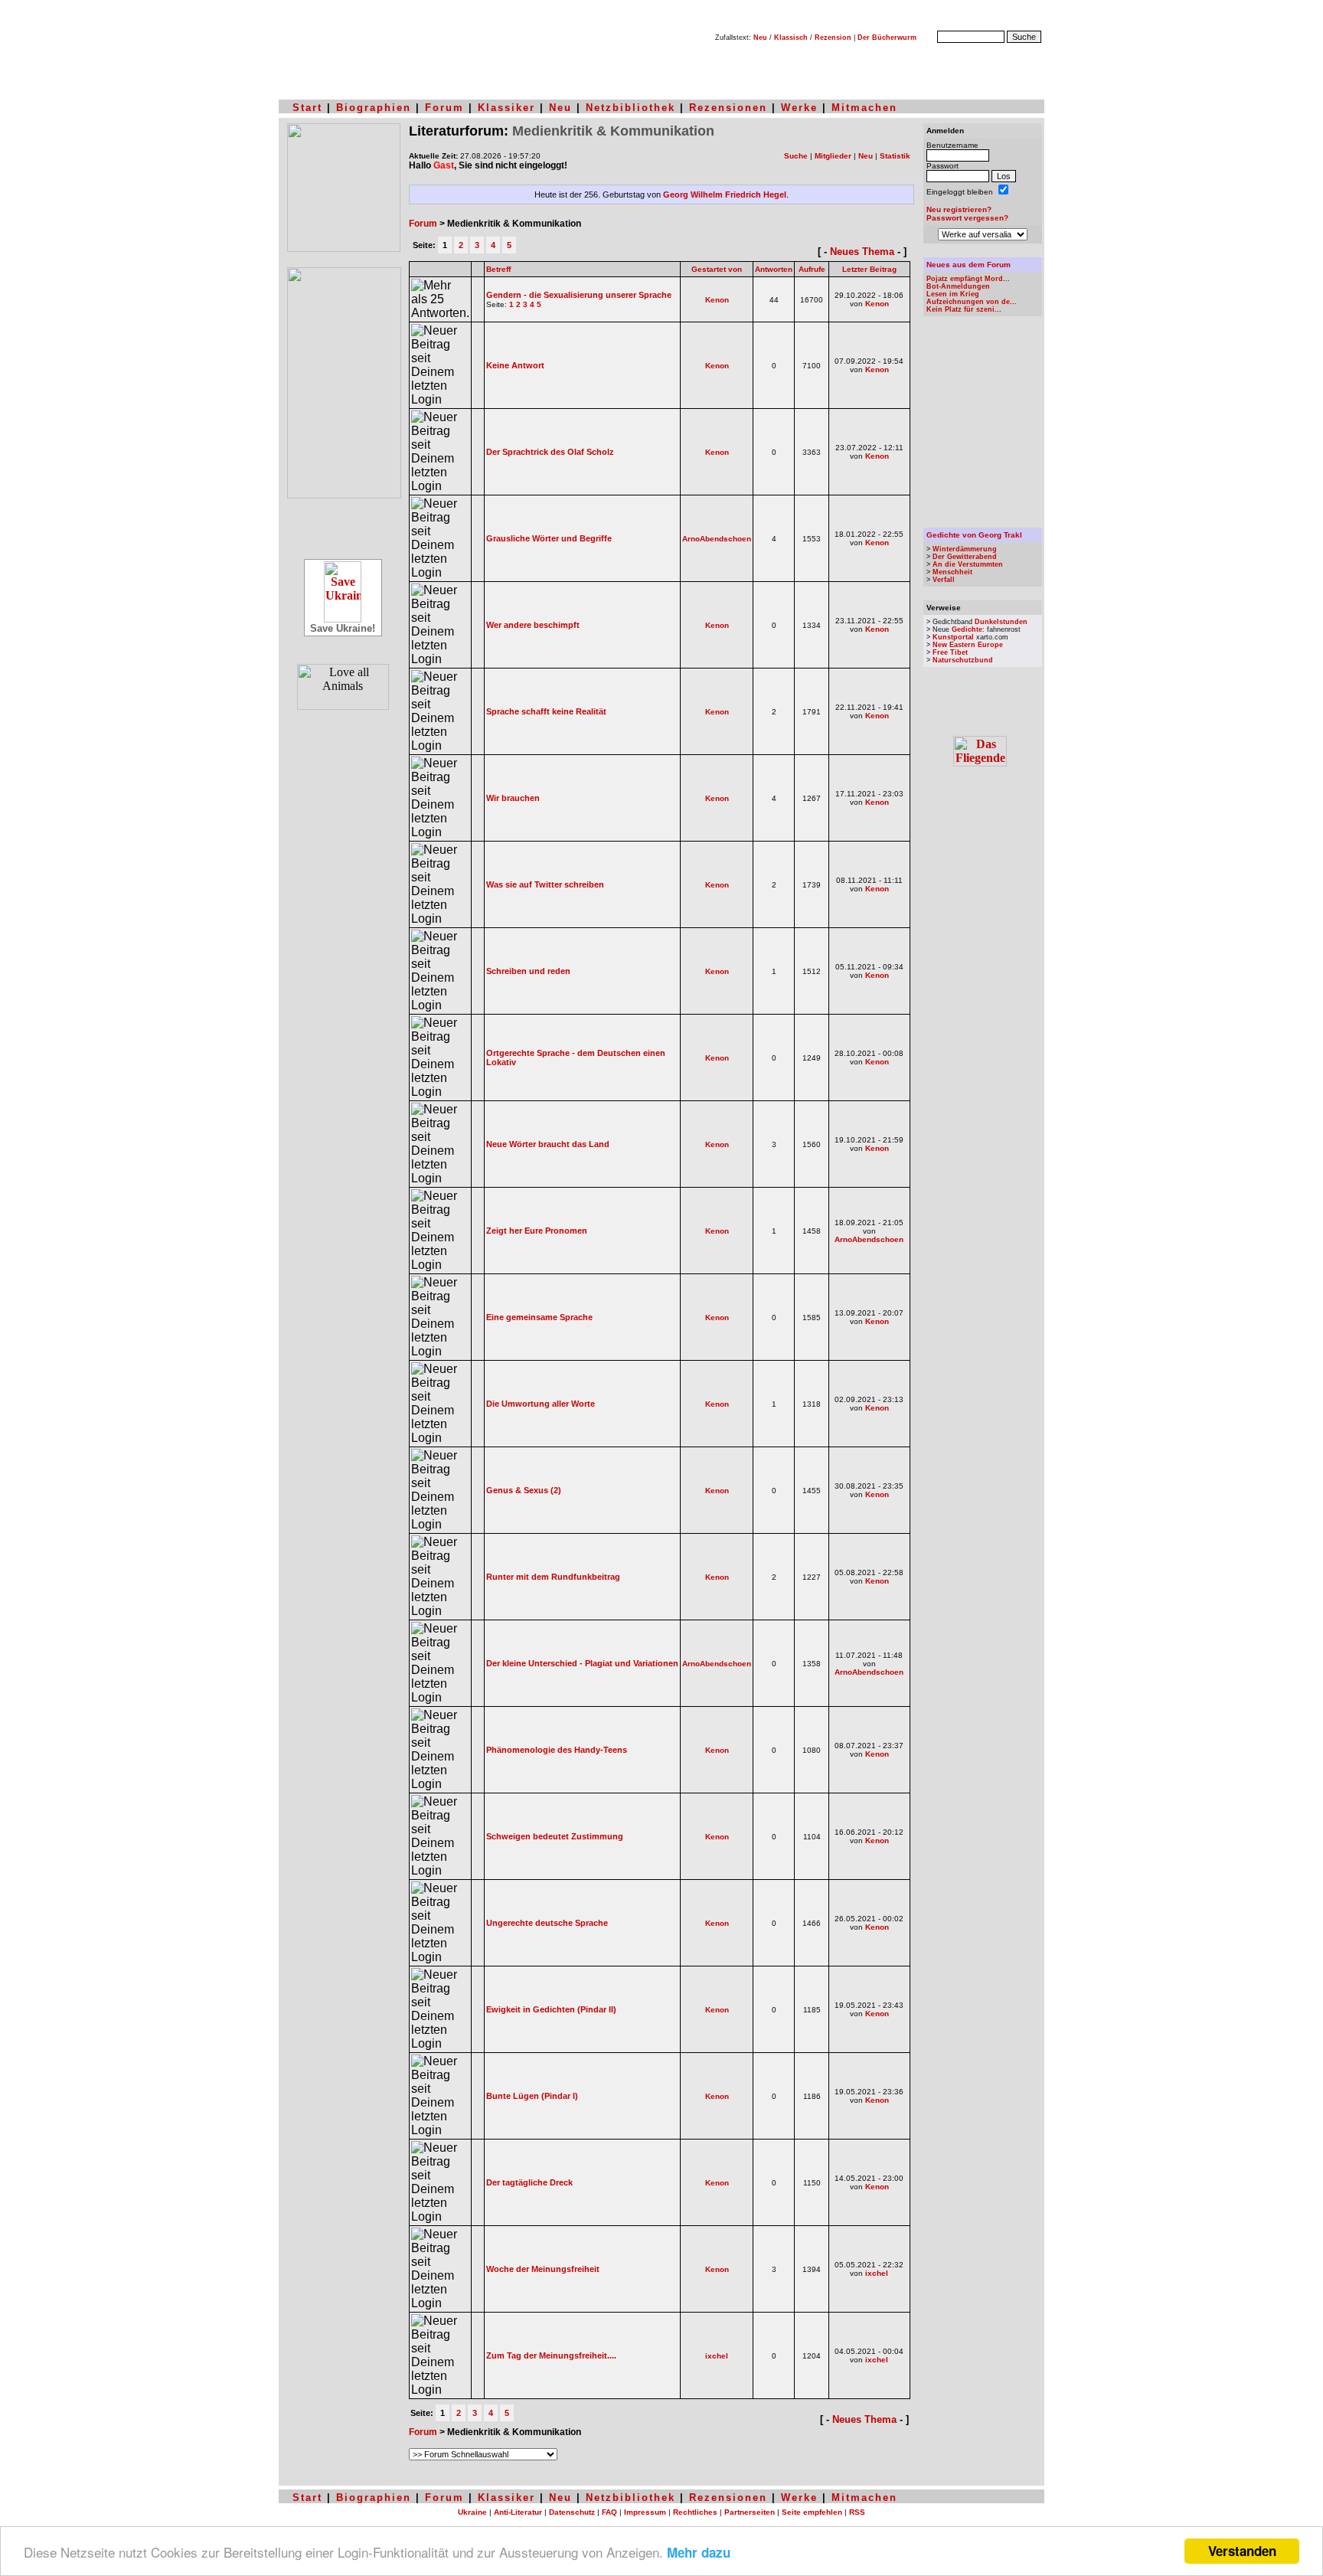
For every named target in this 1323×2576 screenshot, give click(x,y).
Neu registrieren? (959, 209)
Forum (444, 108)
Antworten (774, 269)
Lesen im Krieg (953, 294)
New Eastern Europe (968, 645)
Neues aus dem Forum (969, 265)
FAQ (609, 2512)
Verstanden (1242, 2551)
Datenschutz (572, 2512)
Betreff (498, 269)
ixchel (877, 2273)
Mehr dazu (699, 2552)
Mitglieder (833, 156)
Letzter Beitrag (869, 269)
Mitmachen (864, 108)
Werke (799, 108)
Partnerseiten (750, 2512)
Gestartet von (717, 269)
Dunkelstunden (1001, 622)
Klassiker (506, 108)
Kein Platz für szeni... (964, 309)
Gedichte (967, 629)
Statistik (895, 156)
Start (307, 108)
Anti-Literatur (518, 2512)
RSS (857, 2512)
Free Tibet (950, 652)
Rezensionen (728, 108)
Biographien (374, 108)
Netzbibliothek (630, 108)
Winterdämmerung (965, 549)
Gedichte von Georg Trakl (974, 535)
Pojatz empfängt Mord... (968, 279)
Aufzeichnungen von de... (972, 302)
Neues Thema (862, 252)
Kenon (717, 300)
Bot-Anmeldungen (958, 286)
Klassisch (791, 38)
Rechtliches (695, 2512)
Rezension (833, 38)
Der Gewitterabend (965, 557)
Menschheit (952, 572)
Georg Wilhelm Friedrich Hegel (725, 195)
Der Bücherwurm (887, 38)
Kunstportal (953, 637)
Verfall (944, 580)
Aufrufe (812, 269)
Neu (760, 38)
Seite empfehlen (812, 2512)
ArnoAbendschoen (717, 539)
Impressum (645, 2512)
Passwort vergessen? (967, 218)
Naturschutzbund (963, 660)
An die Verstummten (968, 564)
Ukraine (472, 2512)
